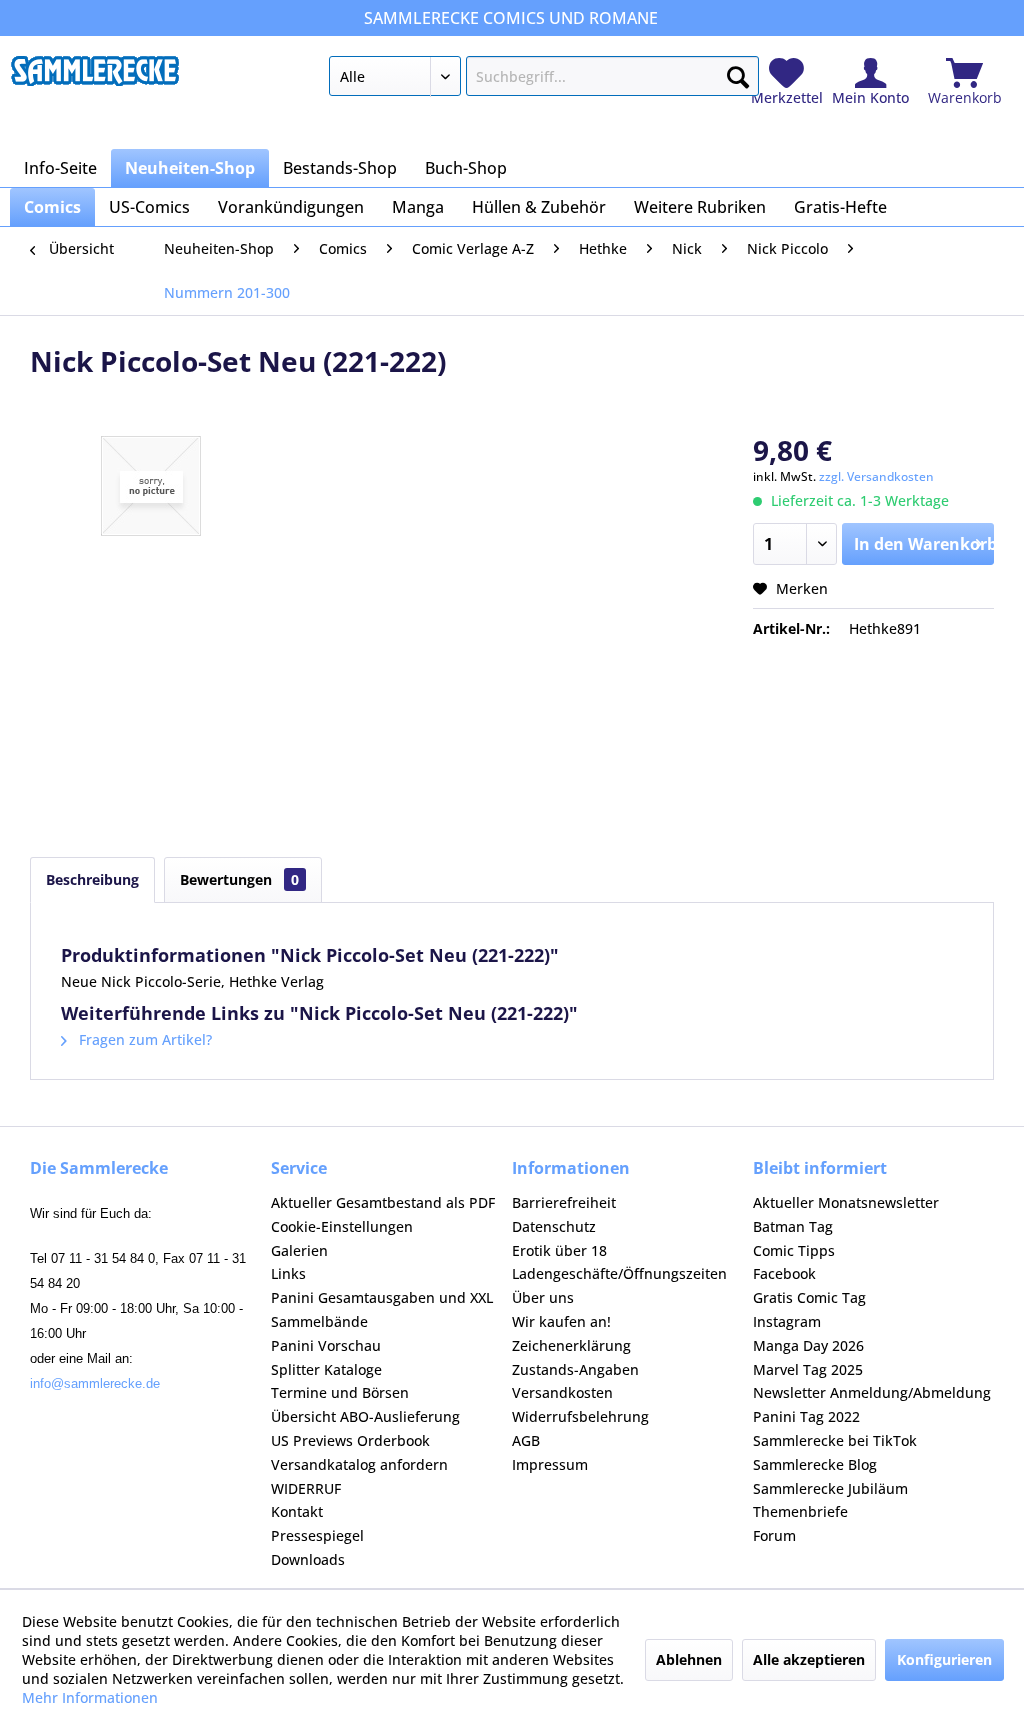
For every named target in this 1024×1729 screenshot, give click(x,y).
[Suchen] (738, 73)
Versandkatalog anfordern (359, 1464)
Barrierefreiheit (564, 1202)
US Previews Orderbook (350, 1440)
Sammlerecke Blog (815, 1464)
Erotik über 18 (559, 1250)
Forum (774, 1535)
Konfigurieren (944, 1659)
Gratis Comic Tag (809, 1297)
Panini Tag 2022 (806, 1416)
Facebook (784, 1273)
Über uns (543, 1297)
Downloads (308, 1559)
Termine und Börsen (340, 1392)
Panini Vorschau (326, 1345)
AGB (526, 1440)
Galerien (299, 1250)
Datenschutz (554, 1226)
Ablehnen (689, 1659)
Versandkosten (562, 1392)
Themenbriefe (800, 1511)
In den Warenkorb (924, 544)
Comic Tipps (794, 1250)
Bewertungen (239, 879)
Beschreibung (92, 879)
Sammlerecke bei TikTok (835, 1440)
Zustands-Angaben (575, 1369)
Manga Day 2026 (808, 1345)
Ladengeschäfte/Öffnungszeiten (619, 1273)
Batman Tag (793, 1226)
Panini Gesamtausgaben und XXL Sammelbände (382, 1309)
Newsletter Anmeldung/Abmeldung (872, 1392)
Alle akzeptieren (809, 1659)
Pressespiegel (317, 1535)
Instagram (787, 1321)
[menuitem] (544, 80)
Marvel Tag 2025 (808, 1369)
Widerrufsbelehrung (580, 1416)
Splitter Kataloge (326, 1369)
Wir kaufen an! (561, 1321)
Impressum (550, 1464)
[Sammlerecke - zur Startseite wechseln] (95, 81)
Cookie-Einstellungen (342, 1226)
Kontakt (297, 1511)
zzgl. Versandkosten (876, 476)
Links (288, 1273)
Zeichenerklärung (571, 1345)
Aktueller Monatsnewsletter (846, 1202)
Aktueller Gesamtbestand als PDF (383, 1202)
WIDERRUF (306, 1488)
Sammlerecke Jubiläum (830, 1488)
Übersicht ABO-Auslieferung (365, 1416)
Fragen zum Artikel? (143, 1039)
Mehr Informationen (90, 1697)
